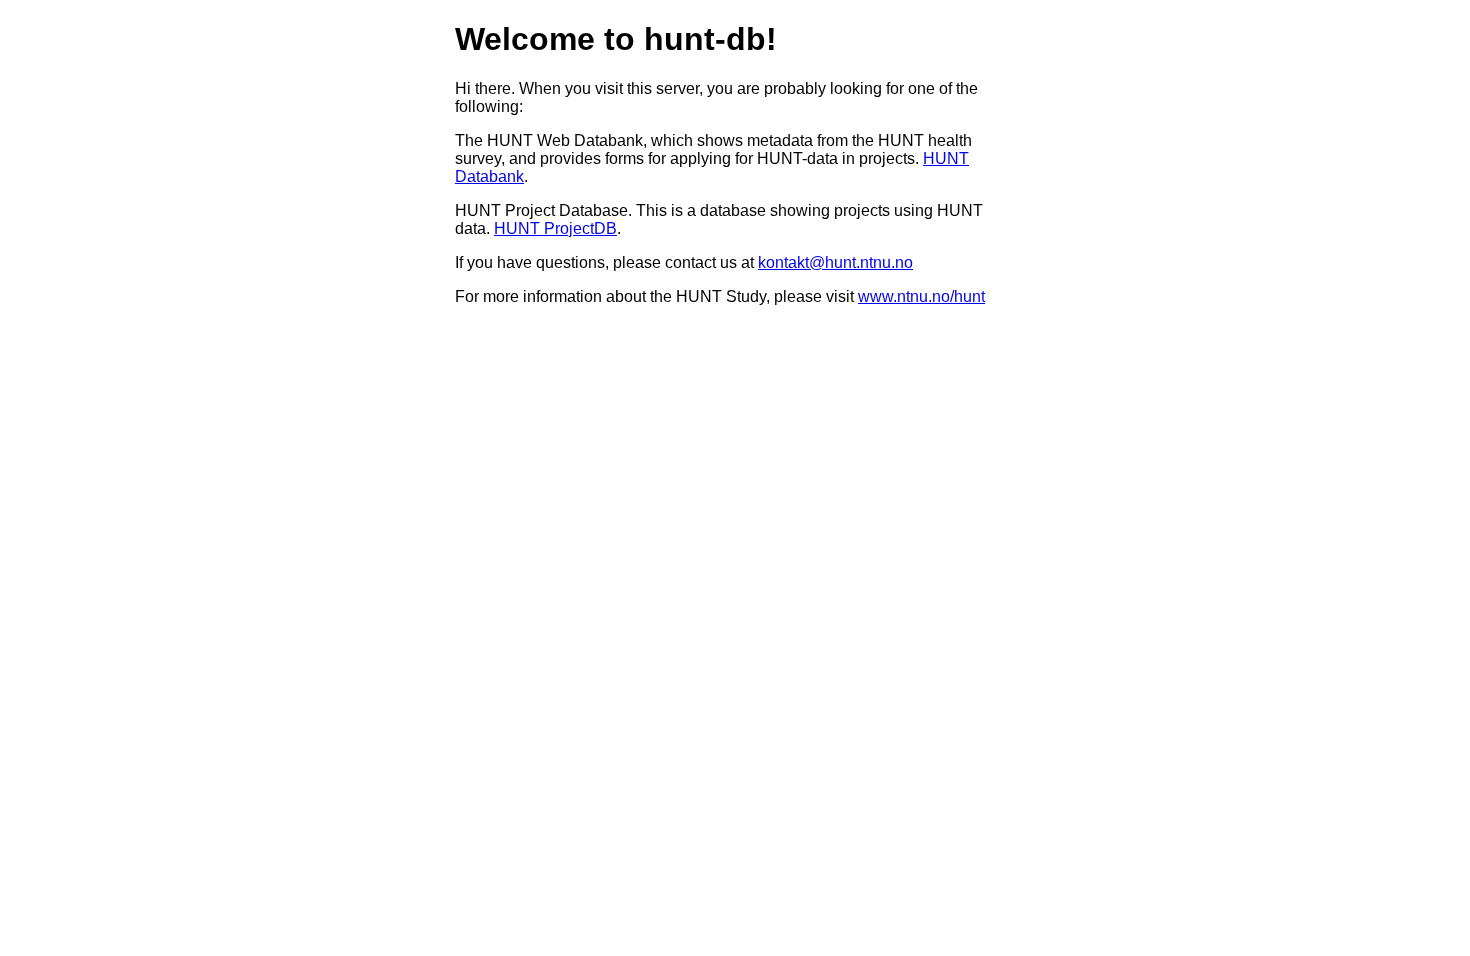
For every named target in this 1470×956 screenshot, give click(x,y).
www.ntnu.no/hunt (921, 296)
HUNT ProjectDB (555, 228)
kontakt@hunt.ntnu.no (835, 262)
